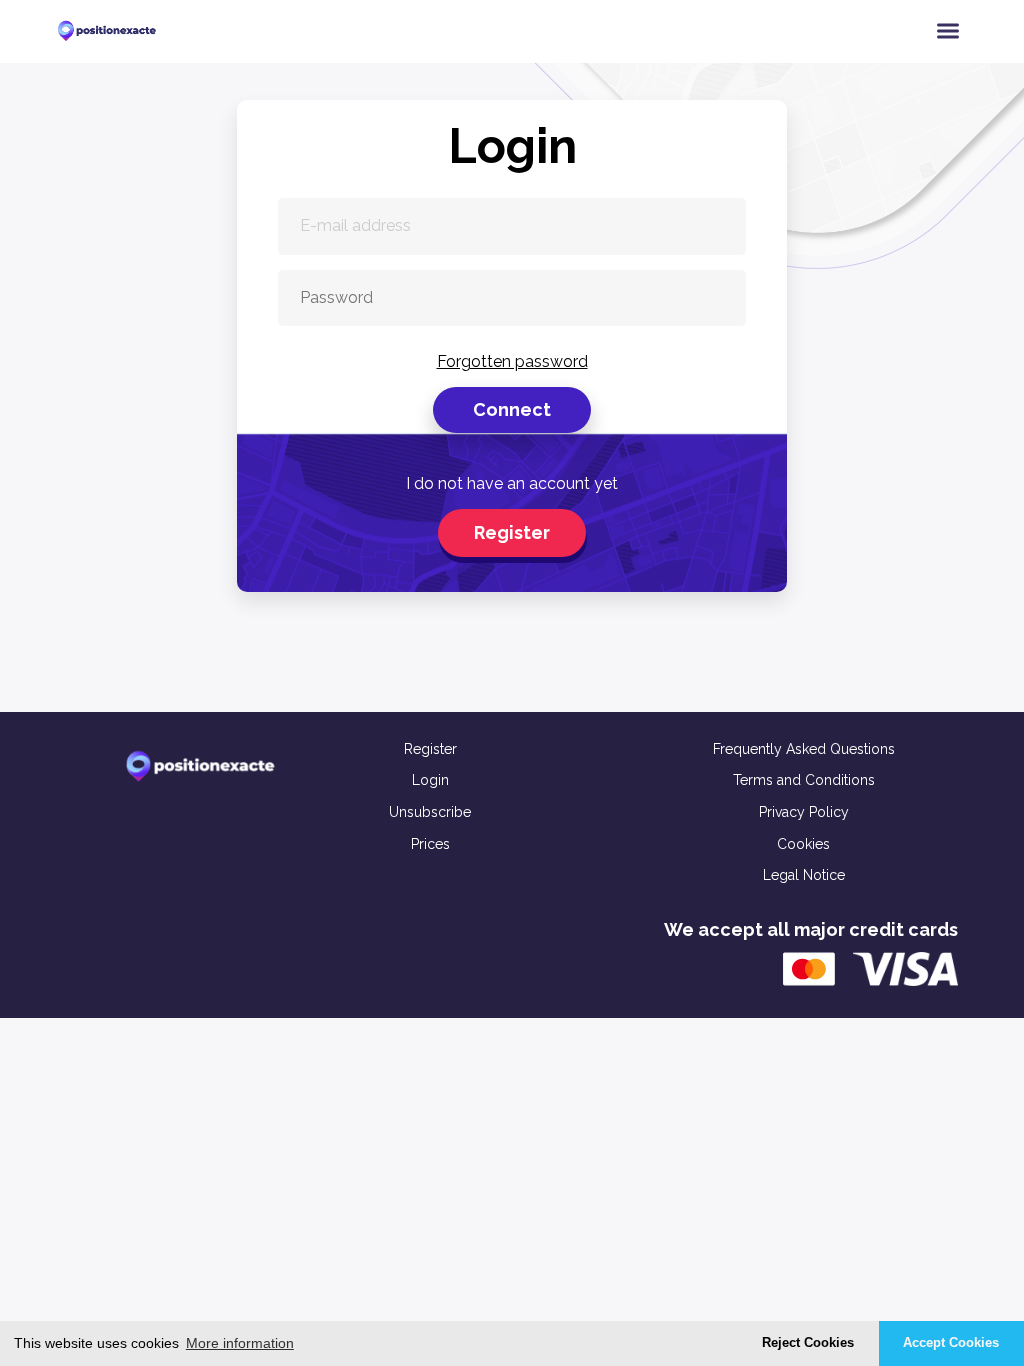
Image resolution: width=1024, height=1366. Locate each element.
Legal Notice (804, 875)
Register (512, 532)
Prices (430, 844)
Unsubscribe (430, 812)
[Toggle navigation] (948, 31)
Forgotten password (512, 361)
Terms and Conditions (804, 780)
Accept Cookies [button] (951, 1343)
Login (430, 780)
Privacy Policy (804, 812)
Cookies (803, 844)
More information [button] (240, 1343)
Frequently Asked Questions (804, 749)
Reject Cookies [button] (808, 1343)
